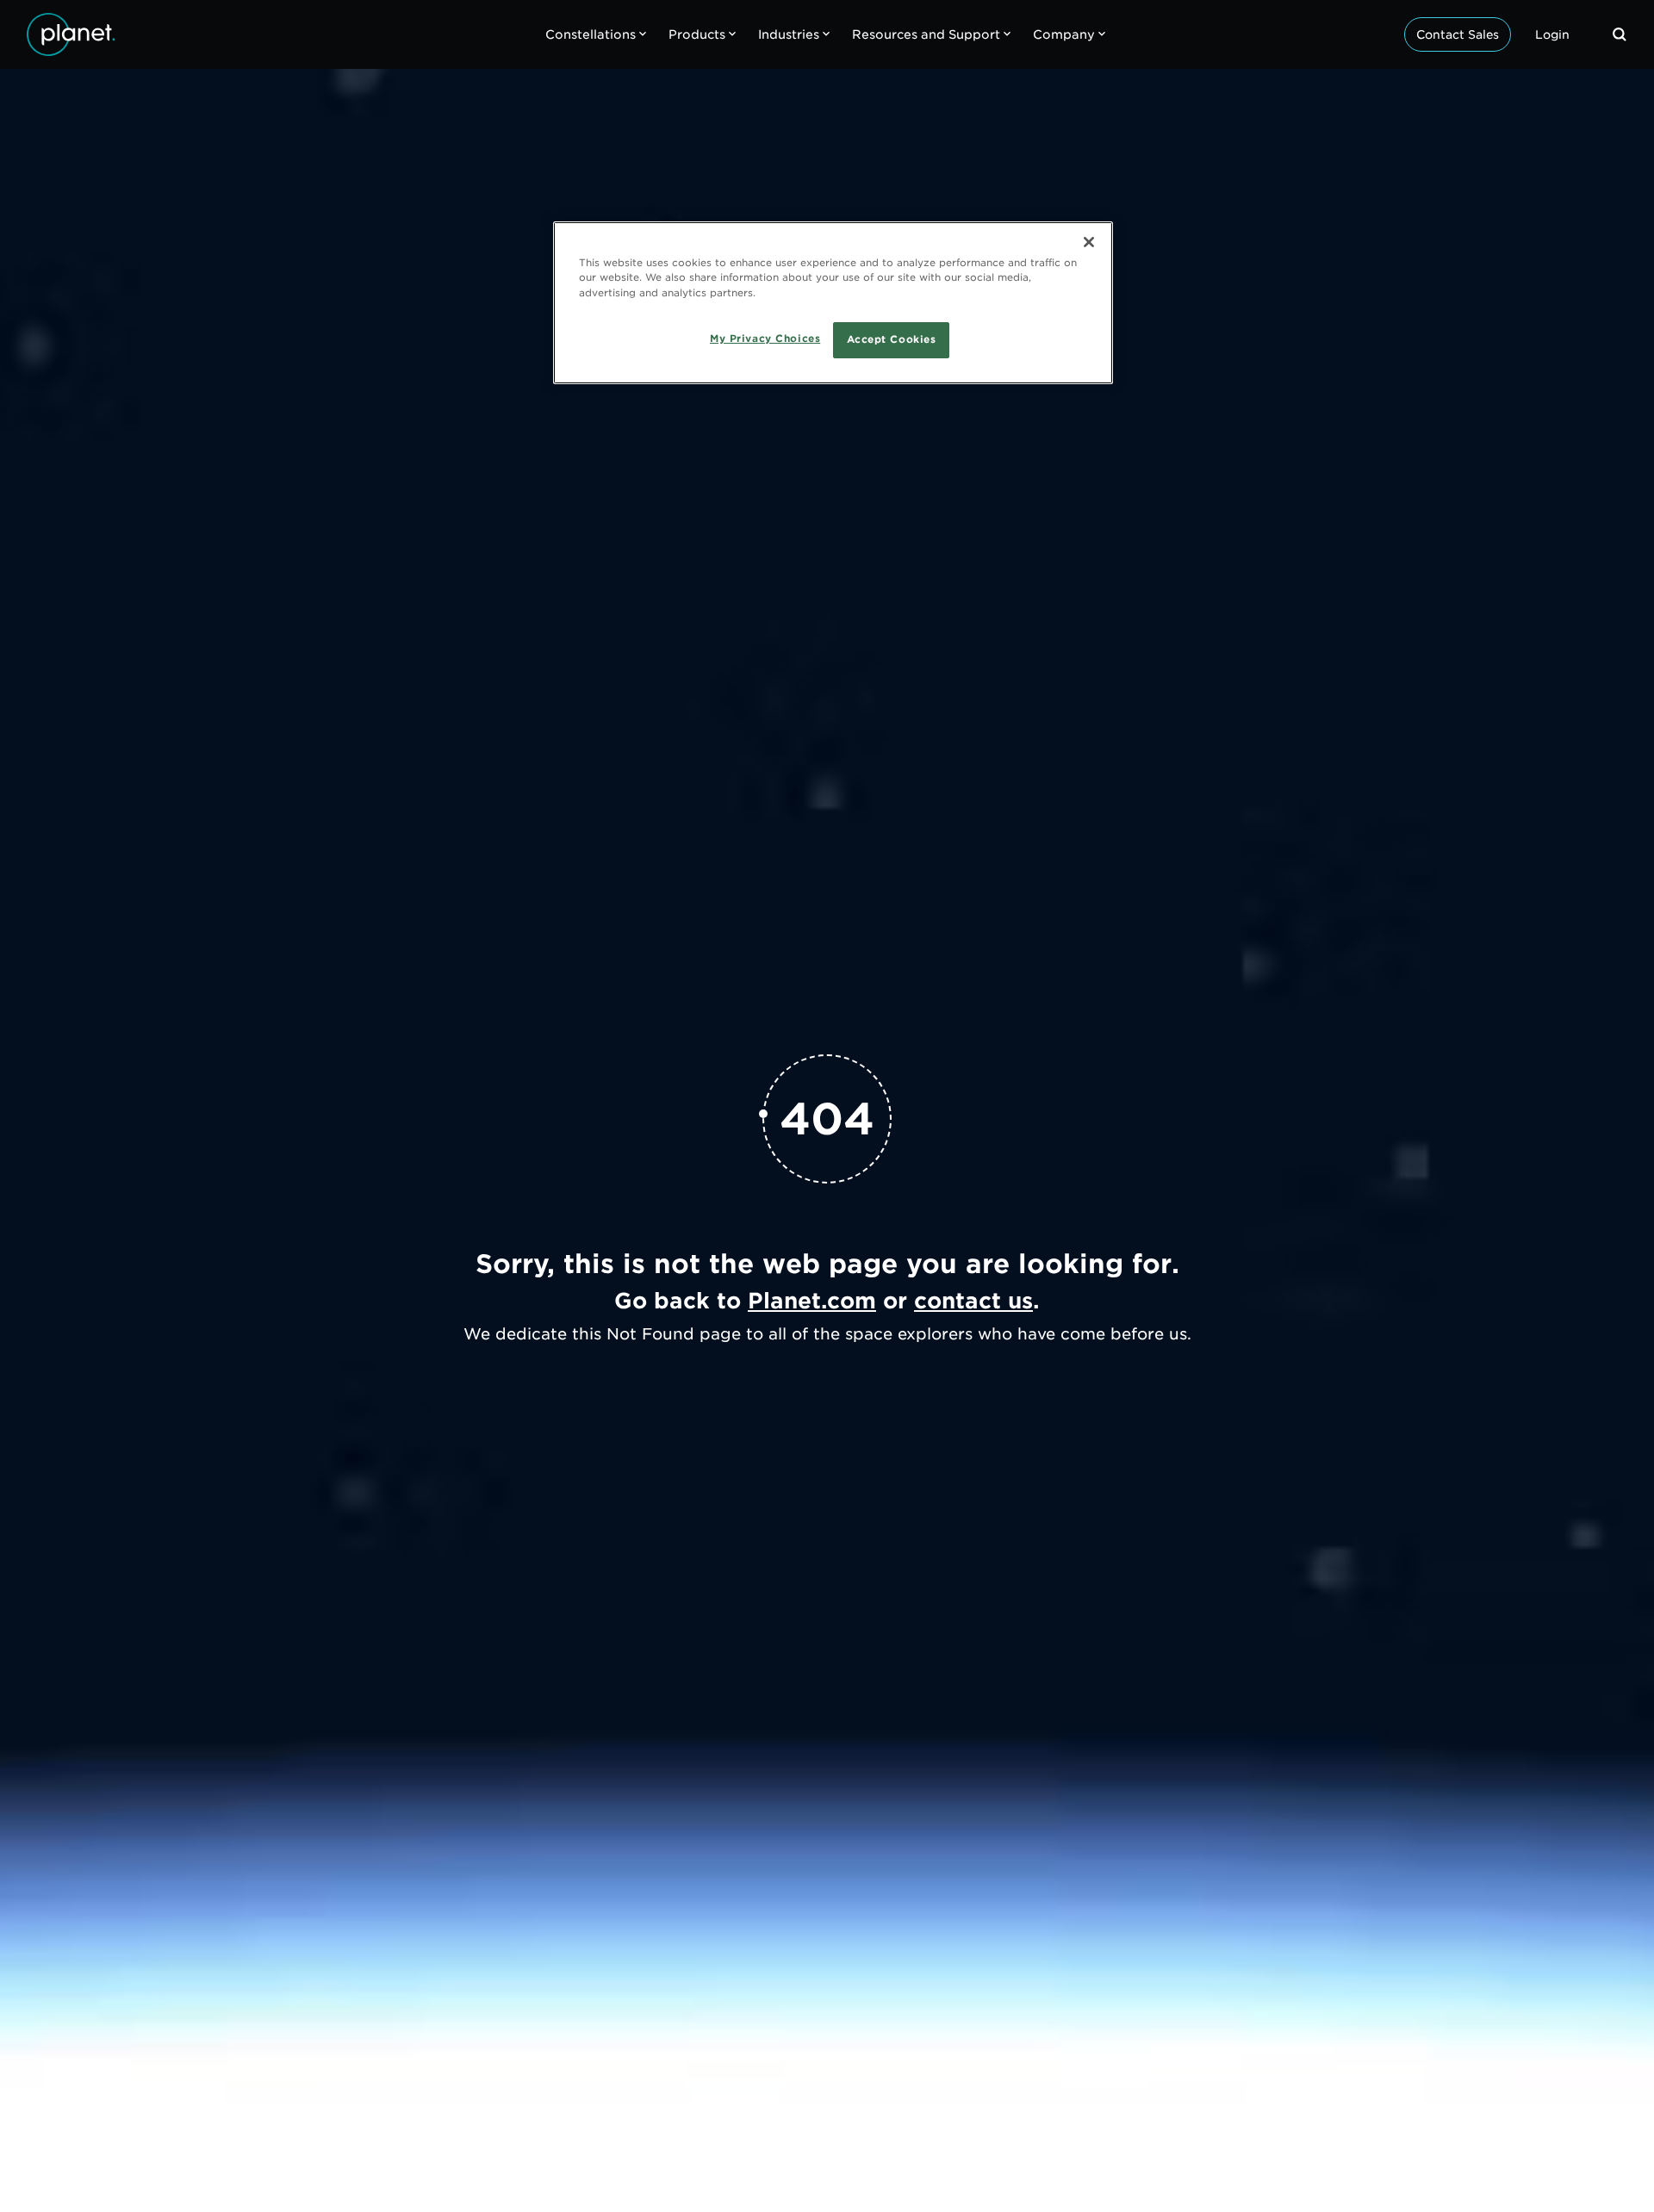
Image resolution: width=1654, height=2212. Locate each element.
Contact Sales (1458, 34)
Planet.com (812, 1301)
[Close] (1089, 242)
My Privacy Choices (765, 338)
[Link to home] (71, 34)
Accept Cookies (892, 339)
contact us (973, 1301)
